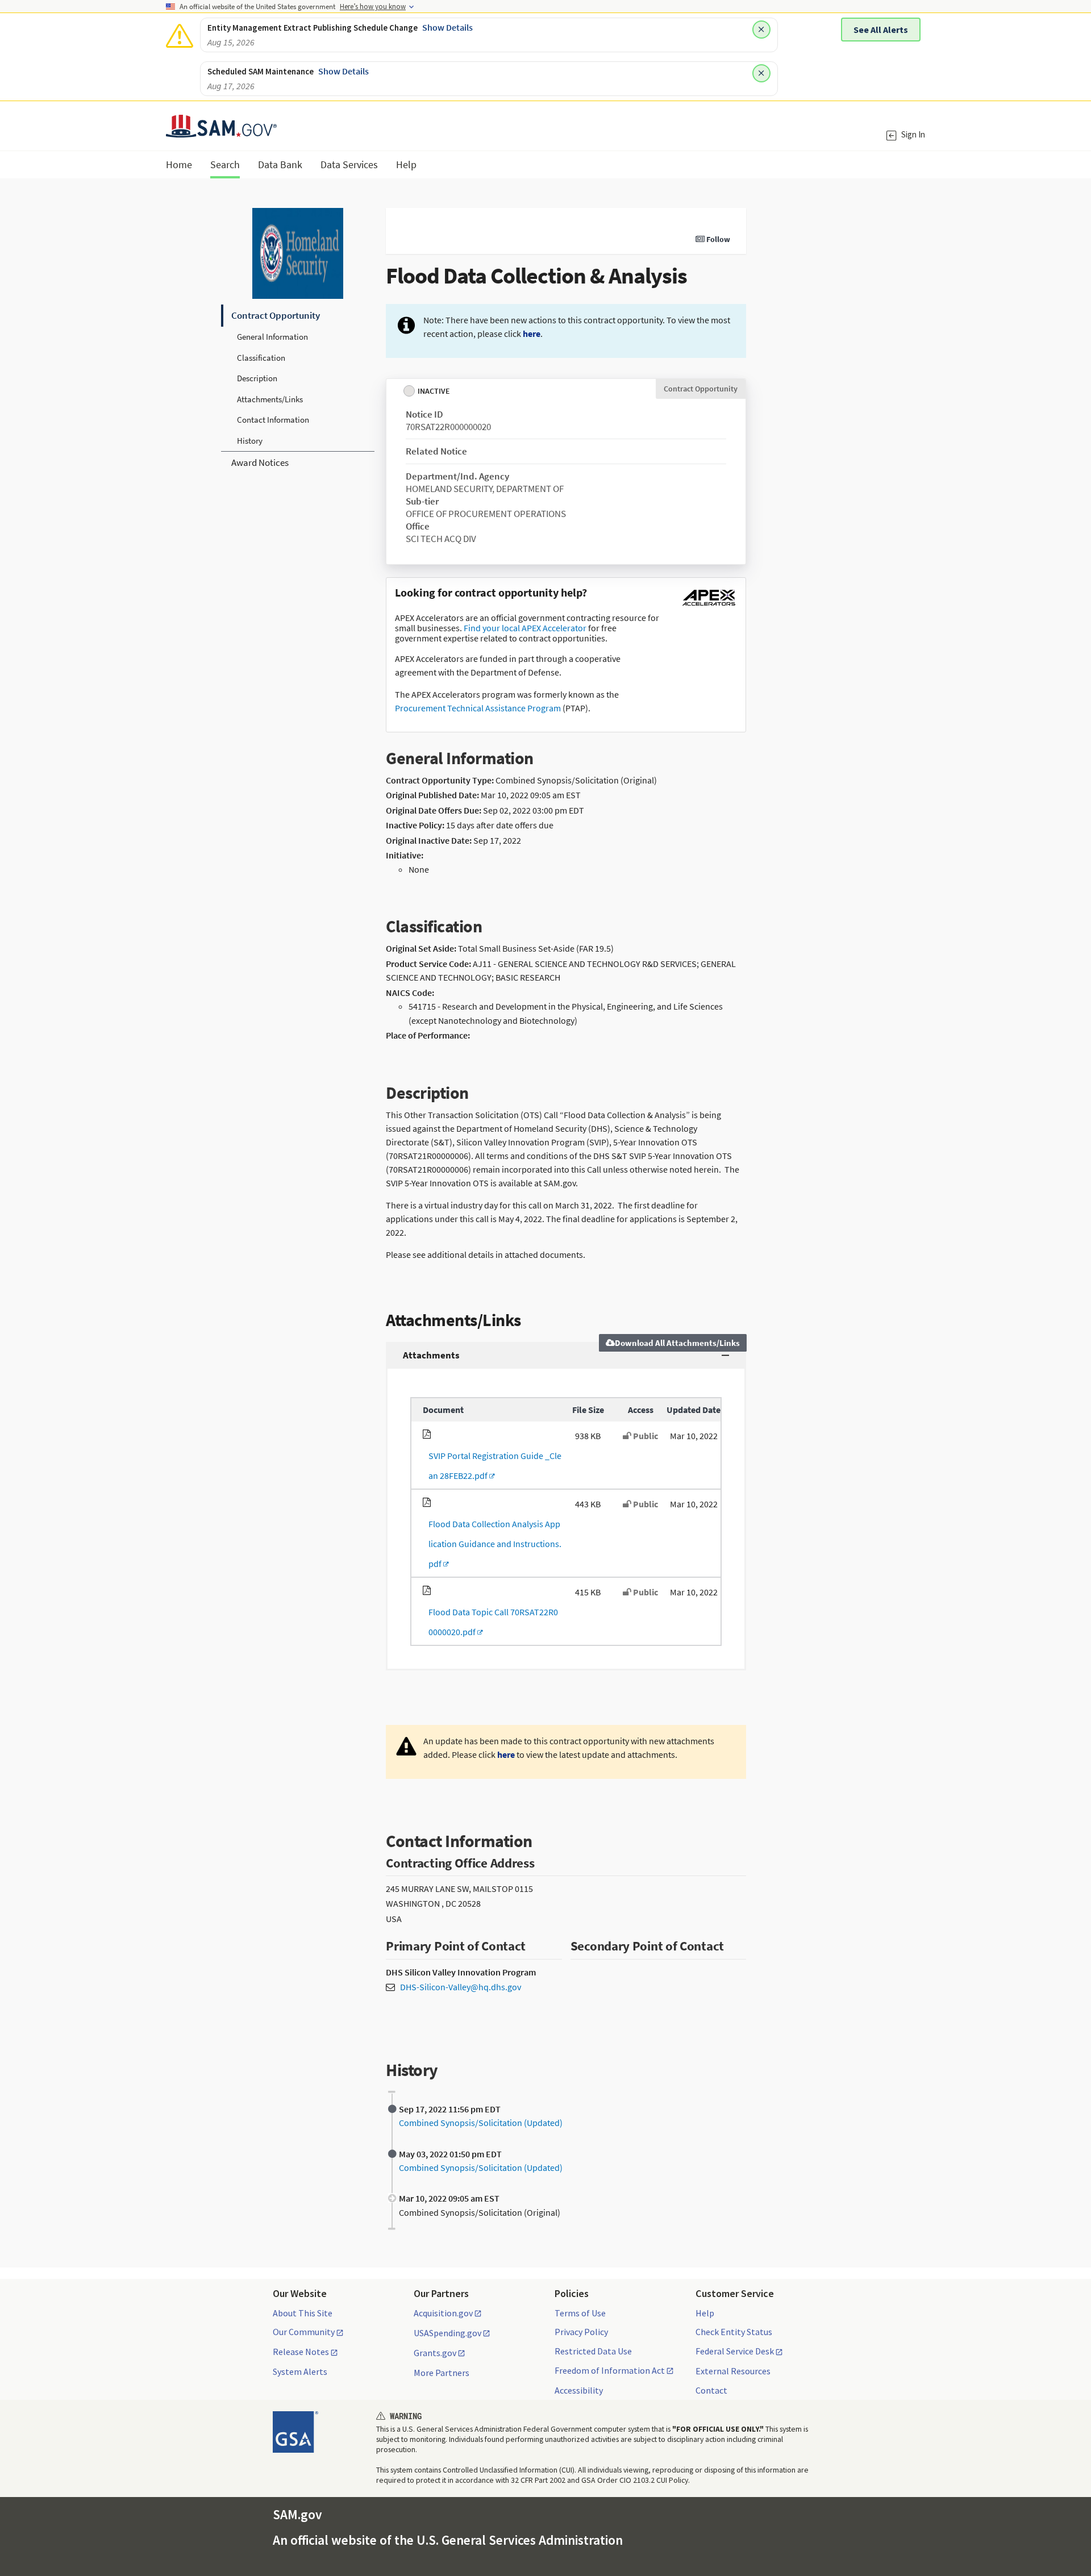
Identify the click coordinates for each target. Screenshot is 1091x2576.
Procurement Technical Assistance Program (478, 708)
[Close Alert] (761, 30)
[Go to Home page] (221, 130)
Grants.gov (435, 2353)
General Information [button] (272, 337)
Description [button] (257, 378)
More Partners (442, 2373)
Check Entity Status (734, 2332)
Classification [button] (261, 358)
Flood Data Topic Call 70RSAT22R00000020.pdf (490, 1622)
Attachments (431, 1355)
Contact (711, 2390)
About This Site (303, 2313)
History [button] (250, 441)
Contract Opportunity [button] (276, 315)
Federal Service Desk (735, 2352)
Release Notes (301, 2352)
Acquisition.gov (443, 2314)
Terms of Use (580, 2313)
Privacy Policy (581, 2332)
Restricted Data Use (593, 2351)
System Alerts (300, 2371)
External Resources (733, 2371)
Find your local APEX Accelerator (525, 628)
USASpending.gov (447, 2333)
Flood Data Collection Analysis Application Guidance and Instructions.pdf (492, 1544)
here (532, 334)
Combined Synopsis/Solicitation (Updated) (481, 2123)
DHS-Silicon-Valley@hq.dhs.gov (461, 1987)
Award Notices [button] (260, 462)
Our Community (304, 2332)
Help (705, 2313)
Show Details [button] (447, 27)
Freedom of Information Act (610, 2371)
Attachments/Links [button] (270, 399)
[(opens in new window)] (709, 606)
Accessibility (579, 2390)
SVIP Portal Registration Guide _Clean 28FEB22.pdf (492, 1466)
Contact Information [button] (273, 420)
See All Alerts (881, 30)
